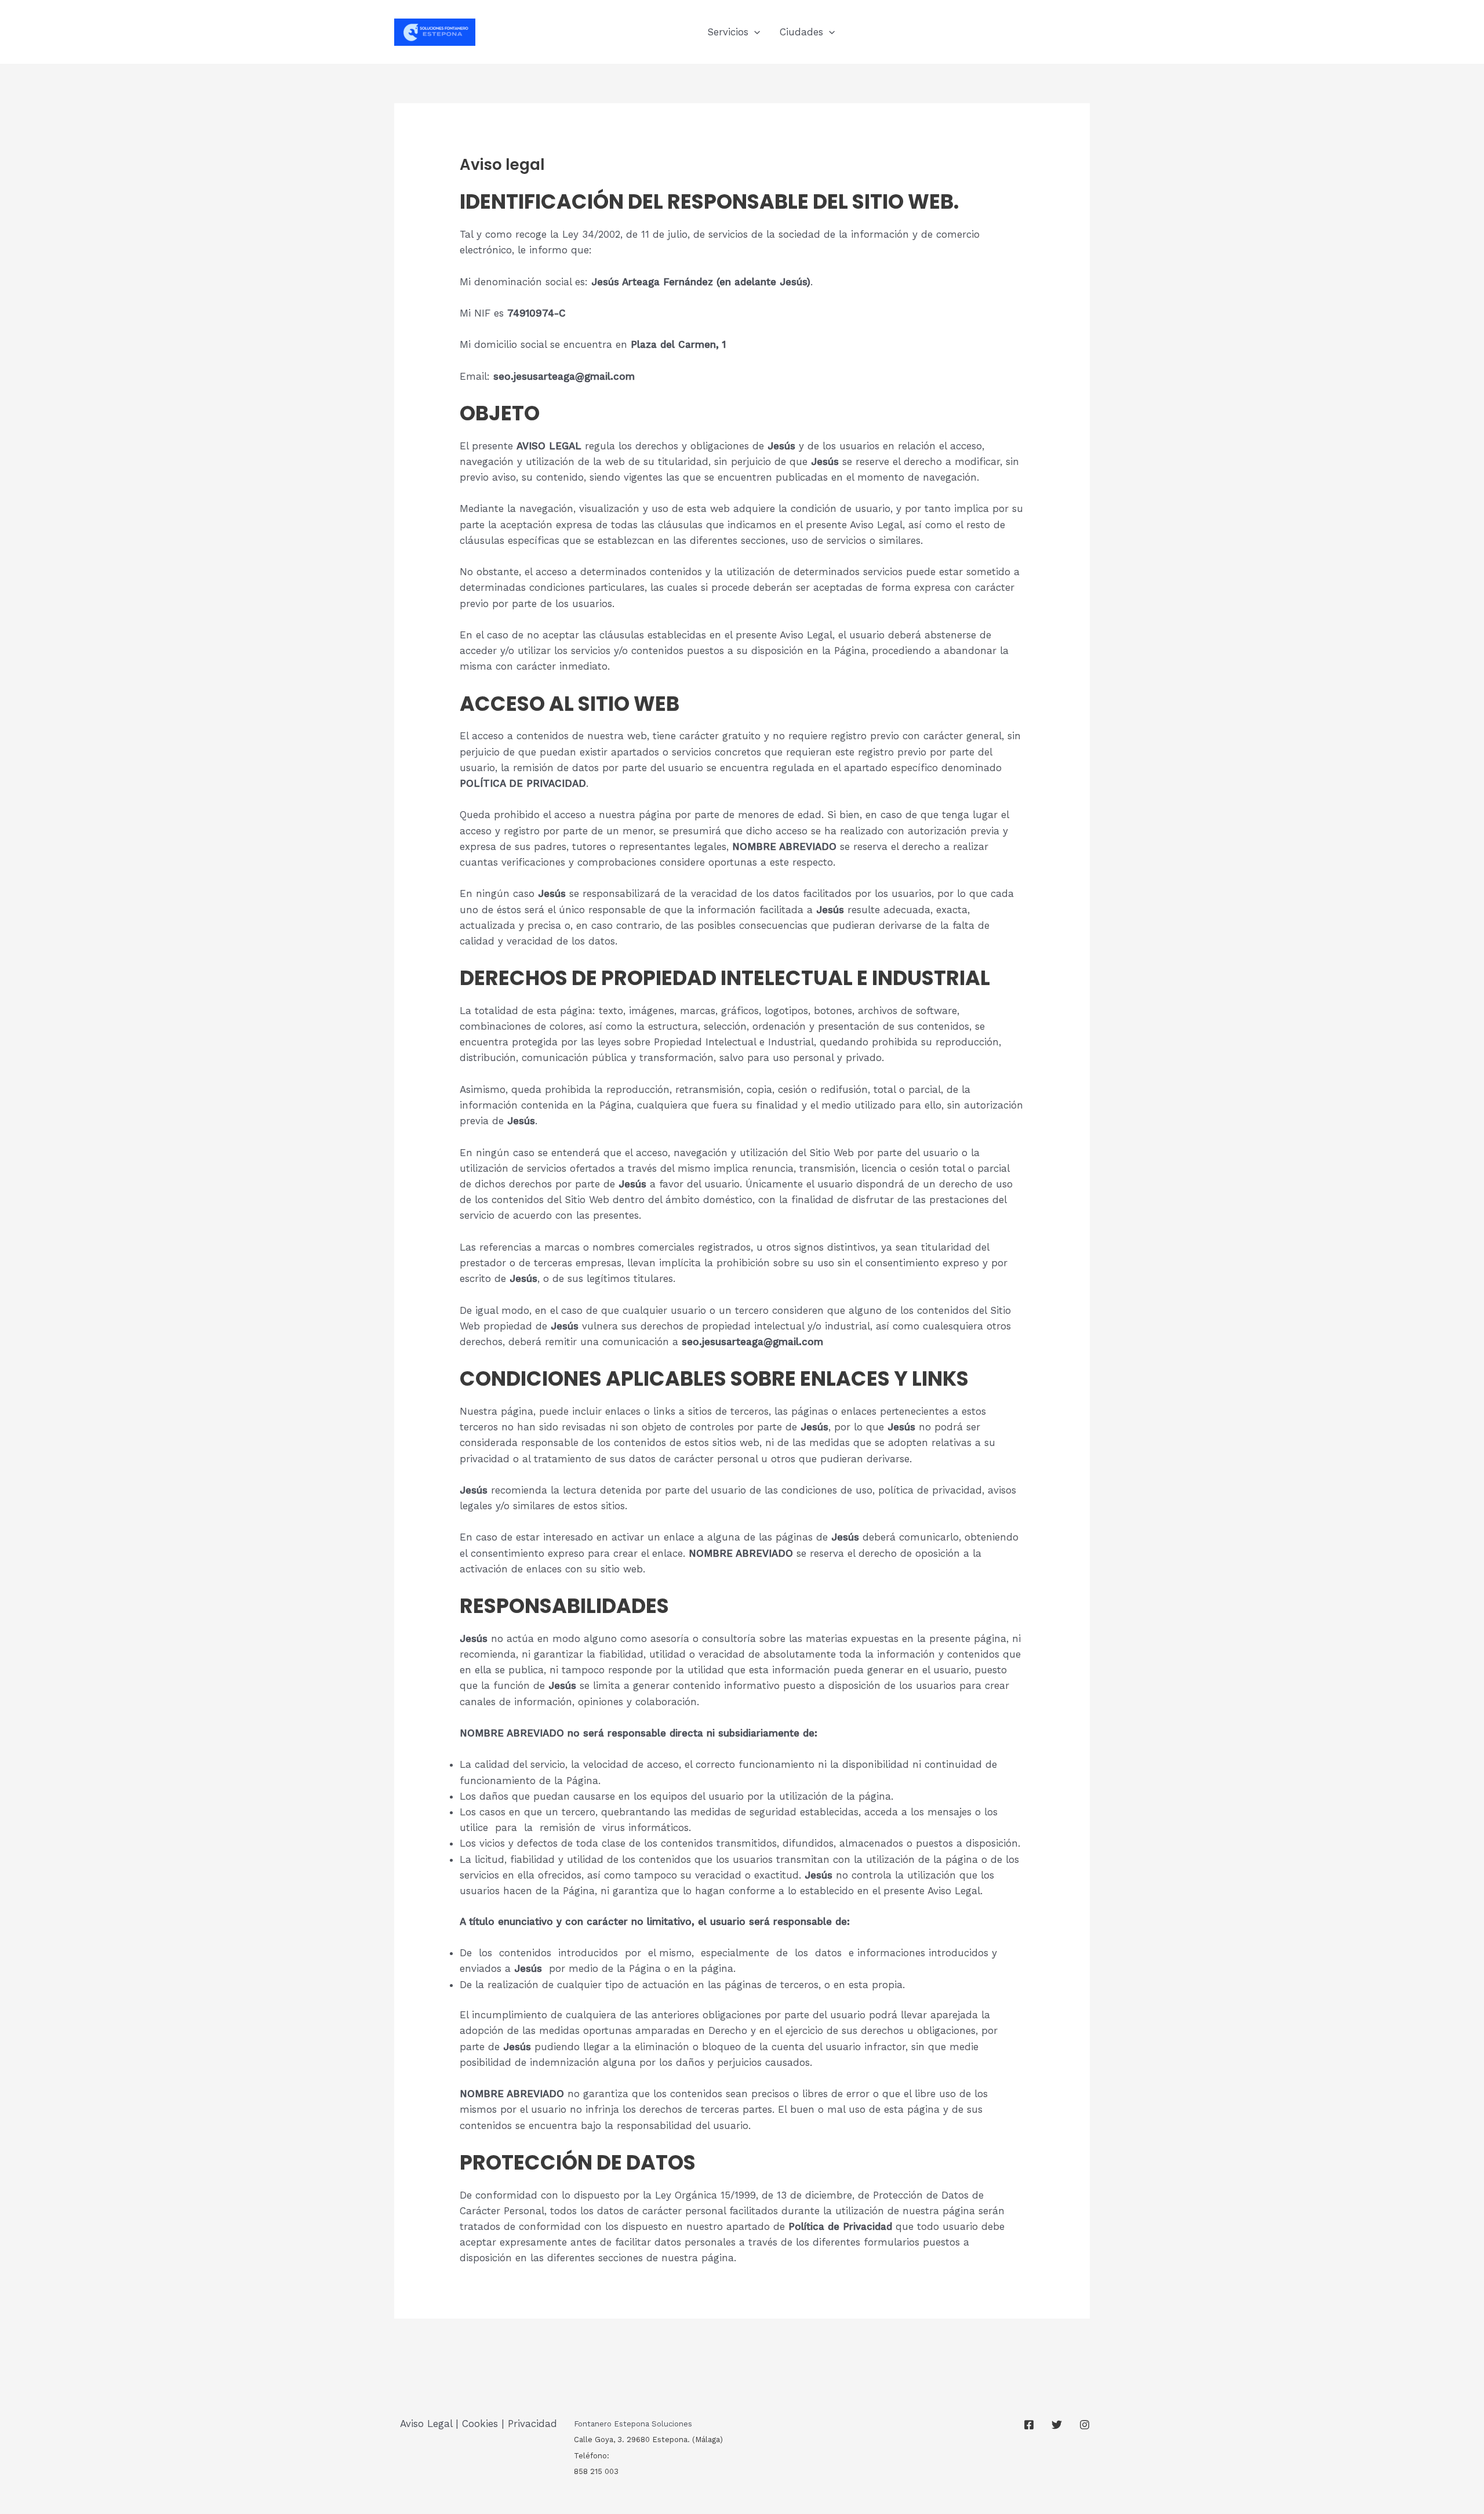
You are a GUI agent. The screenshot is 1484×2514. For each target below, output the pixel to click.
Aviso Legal (426, 2424)
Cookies (480, 2424)
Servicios (728, 32)
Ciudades (801, 32)
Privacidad (532, 2424)
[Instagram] (1085, 2425)
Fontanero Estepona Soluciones (633, 2424)
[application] (754, 32)
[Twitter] (1057, 2425)
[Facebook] (1029, 2425)
